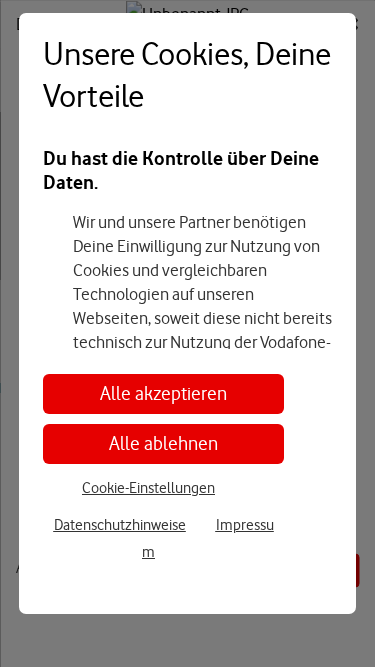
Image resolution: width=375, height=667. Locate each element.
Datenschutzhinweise (120, 525)
